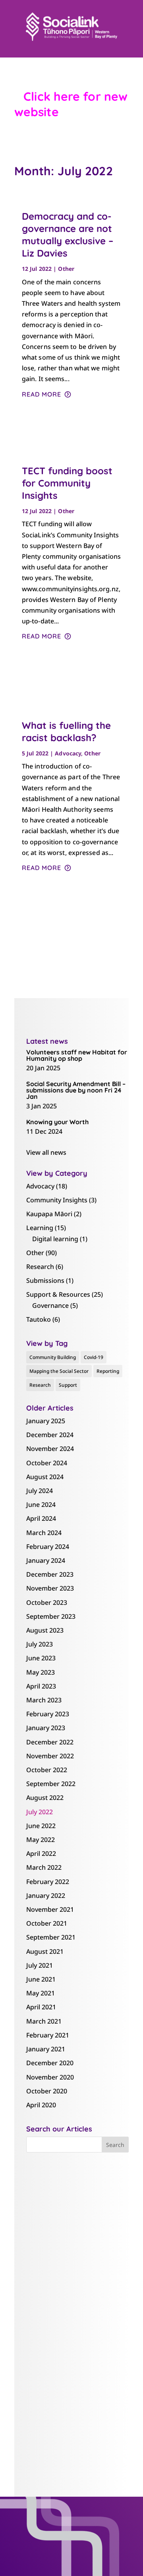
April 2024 (41, 1518)
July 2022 (40, 1812)
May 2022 (41, 1840)
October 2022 (47, 1770)
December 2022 (50, 1742)
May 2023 (41, 1672)
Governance (50, 1305)
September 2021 (51, 1937)
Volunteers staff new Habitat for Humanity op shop (77, 1055)
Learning (40, 1228)
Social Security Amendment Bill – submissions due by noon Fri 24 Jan (76, 1090)
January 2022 (46, 1896)
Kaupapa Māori (49, 1214)
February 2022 (48, 1882)
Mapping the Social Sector (59, 1371)
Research (40, 1267)
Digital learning (55, 1239)
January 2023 (46, 1728)
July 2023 (40, 1644)
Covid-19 (94, 1357)
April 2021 (41, 2007)
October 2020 (47, 2091)
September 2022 (51, 1784)
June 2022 (41, 1826)
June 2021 (41, 1979)
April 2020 (41, 2105)
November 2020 (50, 2077)
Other (66, 269)
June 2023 (41, 1658)
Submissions (45, 1280)
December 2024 (50, 1435)
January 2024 (46, 1560)
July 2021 (40, 1965)
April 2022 (41, 1853)
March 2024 (44, 1533)
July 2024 (40, 1491)
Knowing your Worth (57, 1122)
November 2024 (50, 1449)
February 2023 (48, 1714)
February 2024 (48, 1547)
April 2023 (41, 1686)
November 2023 (50, 1588)
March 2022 (44, 1867)
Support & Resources (58, 1294)
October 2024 (47, 1463)
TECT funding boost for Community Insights (67, 483)
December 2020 (50, 2063)
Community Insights (57, 1200)
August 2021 (45, 1951)
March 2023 (44, 1700)
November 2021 (50, 1909)
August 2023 (45, 1630)
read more (42, 394)
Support (68, 1385)
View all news (46, 1152)
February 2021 (48, 2035)
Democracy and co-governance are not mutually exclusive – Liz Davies (68, 235)
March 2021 (44, 2021)
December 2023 (50, 1574)
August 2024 (45, 1477)
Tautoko (39, 1319)
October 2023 (47, 1602)
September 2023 (51, 1616)
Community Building (53, 1357)
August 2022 (45, 1798)
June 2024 (41, 1505)
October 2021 (47, 1923)
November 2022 (50, 1756)
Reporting (108, 1371)
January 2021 (46, 2049)
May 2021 (41, 1993)
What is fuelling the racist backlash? (66, 731)
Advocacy (68, 753)
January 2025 (46, 1421)
